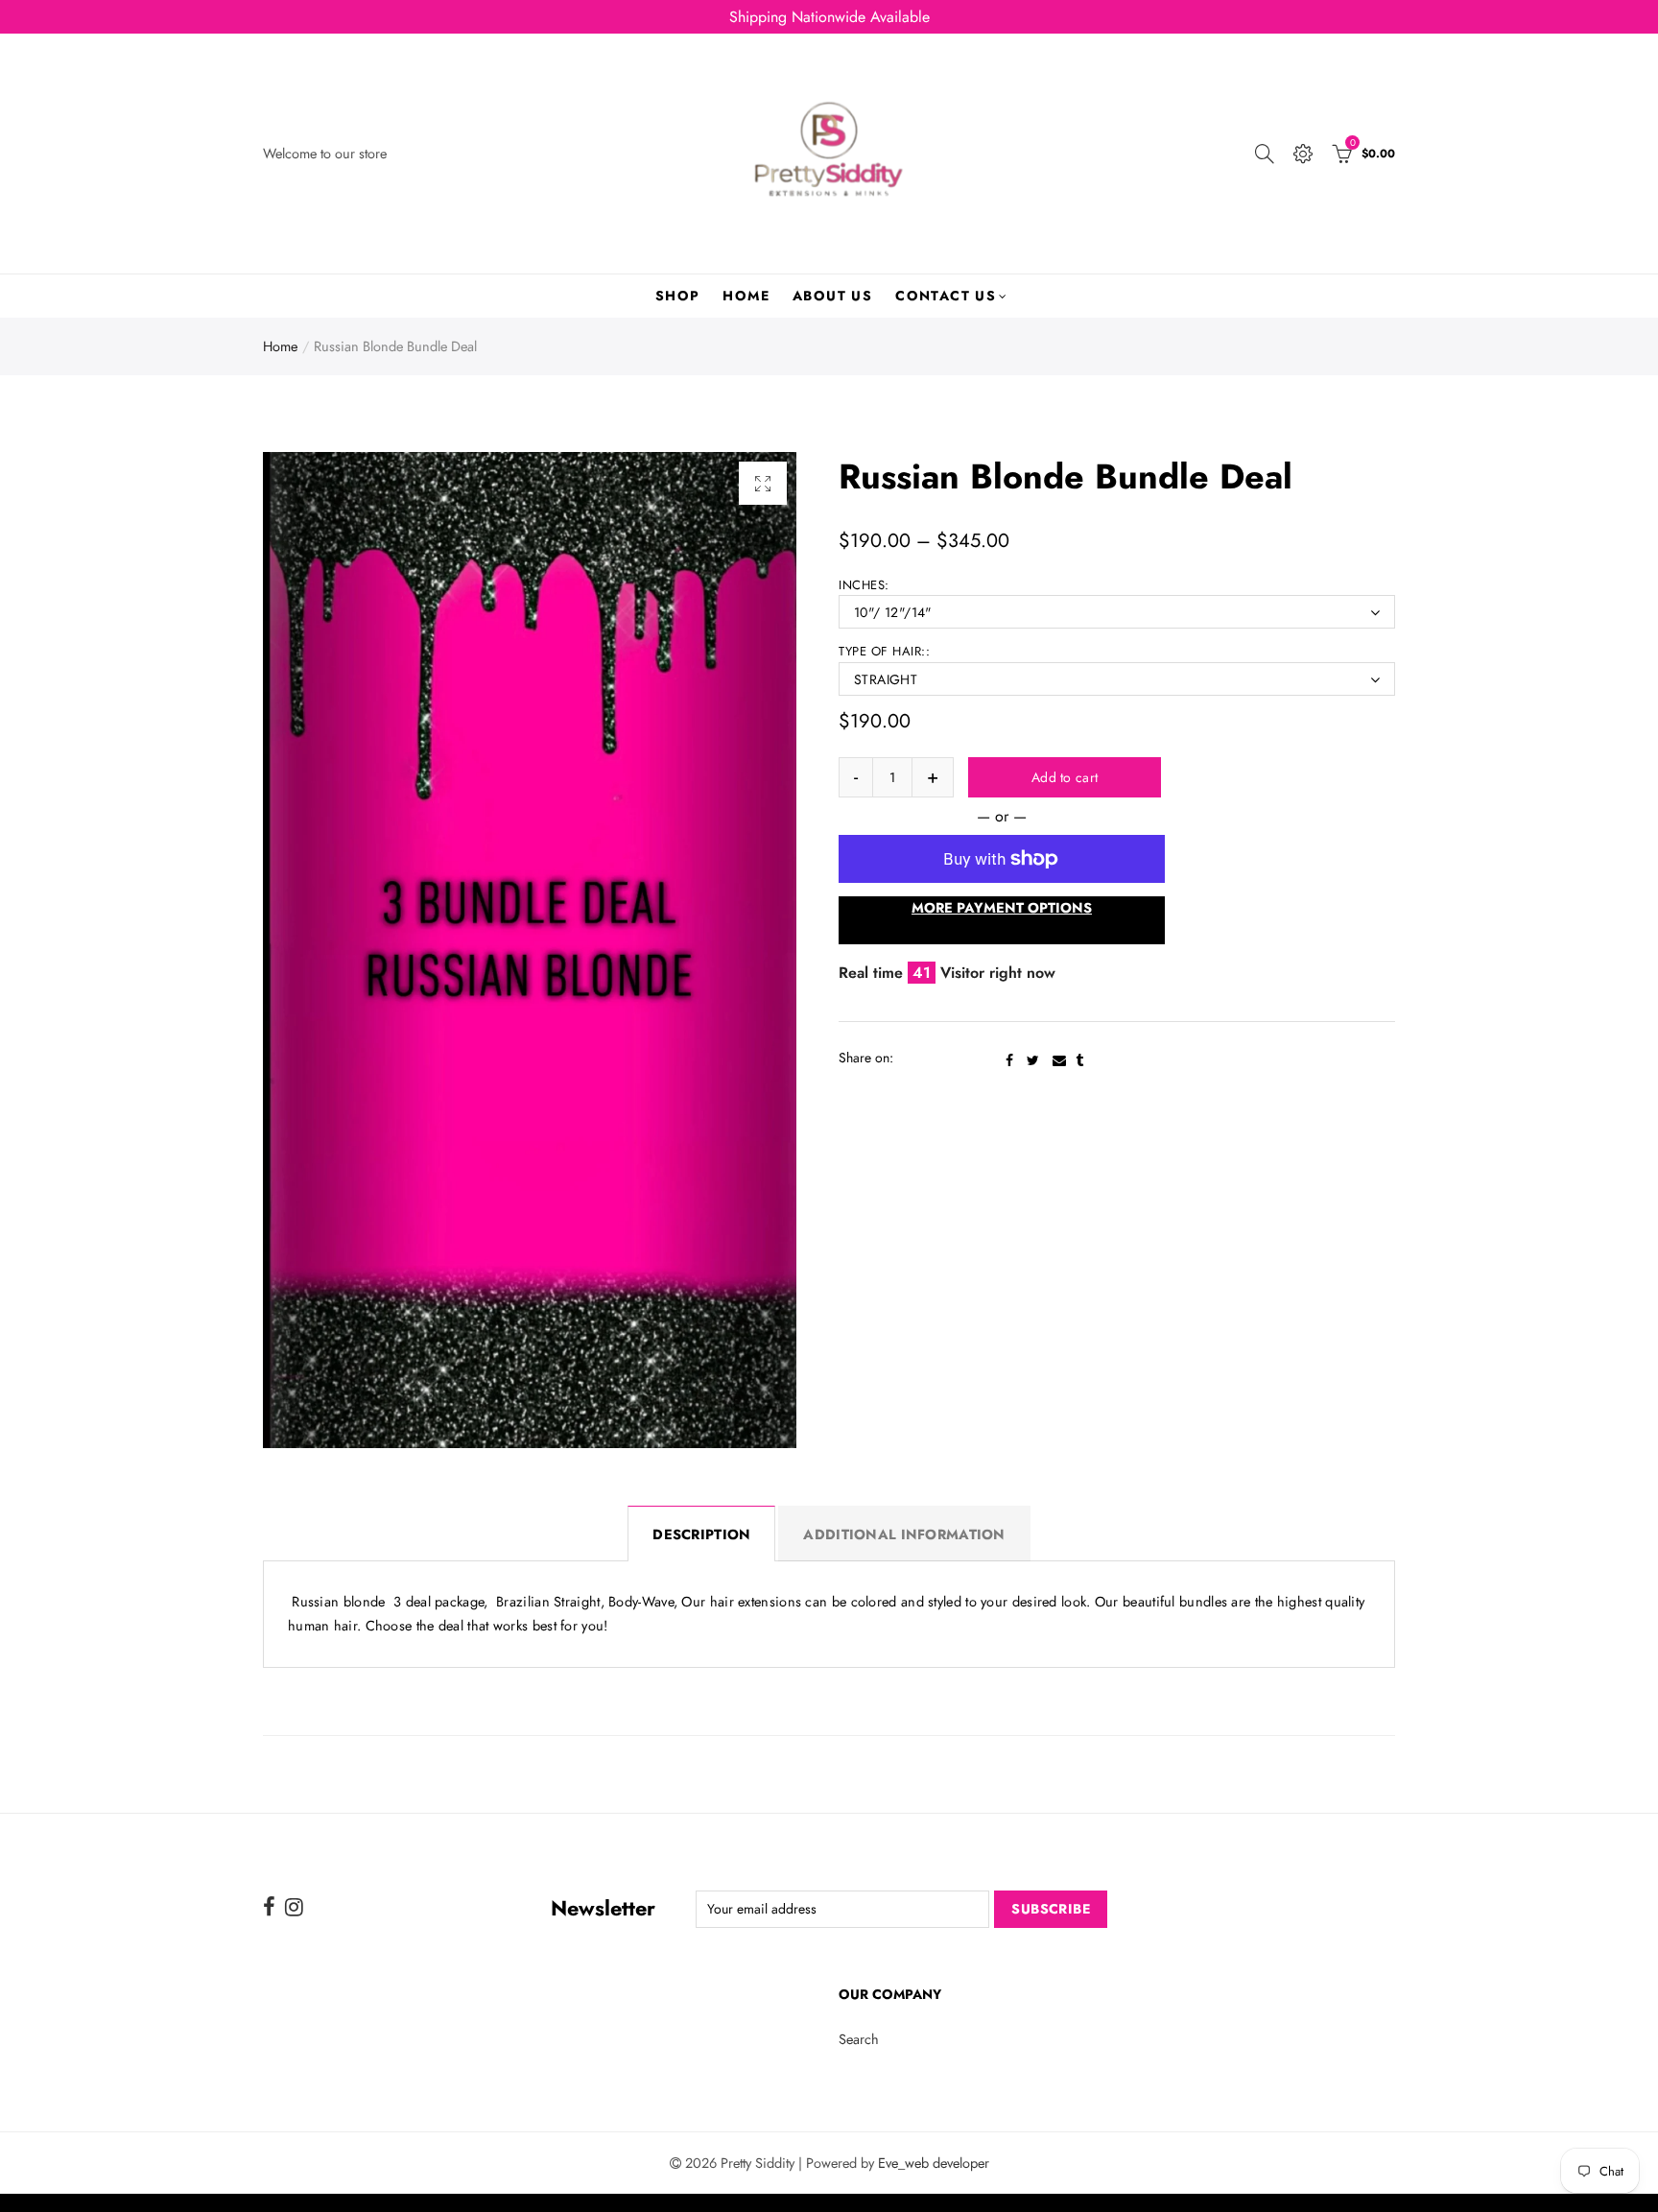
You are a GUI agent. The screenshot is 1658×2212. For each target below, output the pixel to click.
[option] (530, 950)
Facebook (1009, 1060)
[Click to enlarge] (763, 483)
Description (701, 1534)
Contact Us (946, 296)
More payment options (1002, 907)
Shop (678, 296)
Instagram (294, 1907)
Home (746, 296)
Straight (886, 679)
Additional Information (904, 1534)
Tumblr (1079, 1060)
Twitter (1033, 1060)
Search (859, 2039)
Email (1059, 1060)
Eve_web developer (934, 2163)
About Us (832, 296)
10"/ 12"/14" (893, 612)
